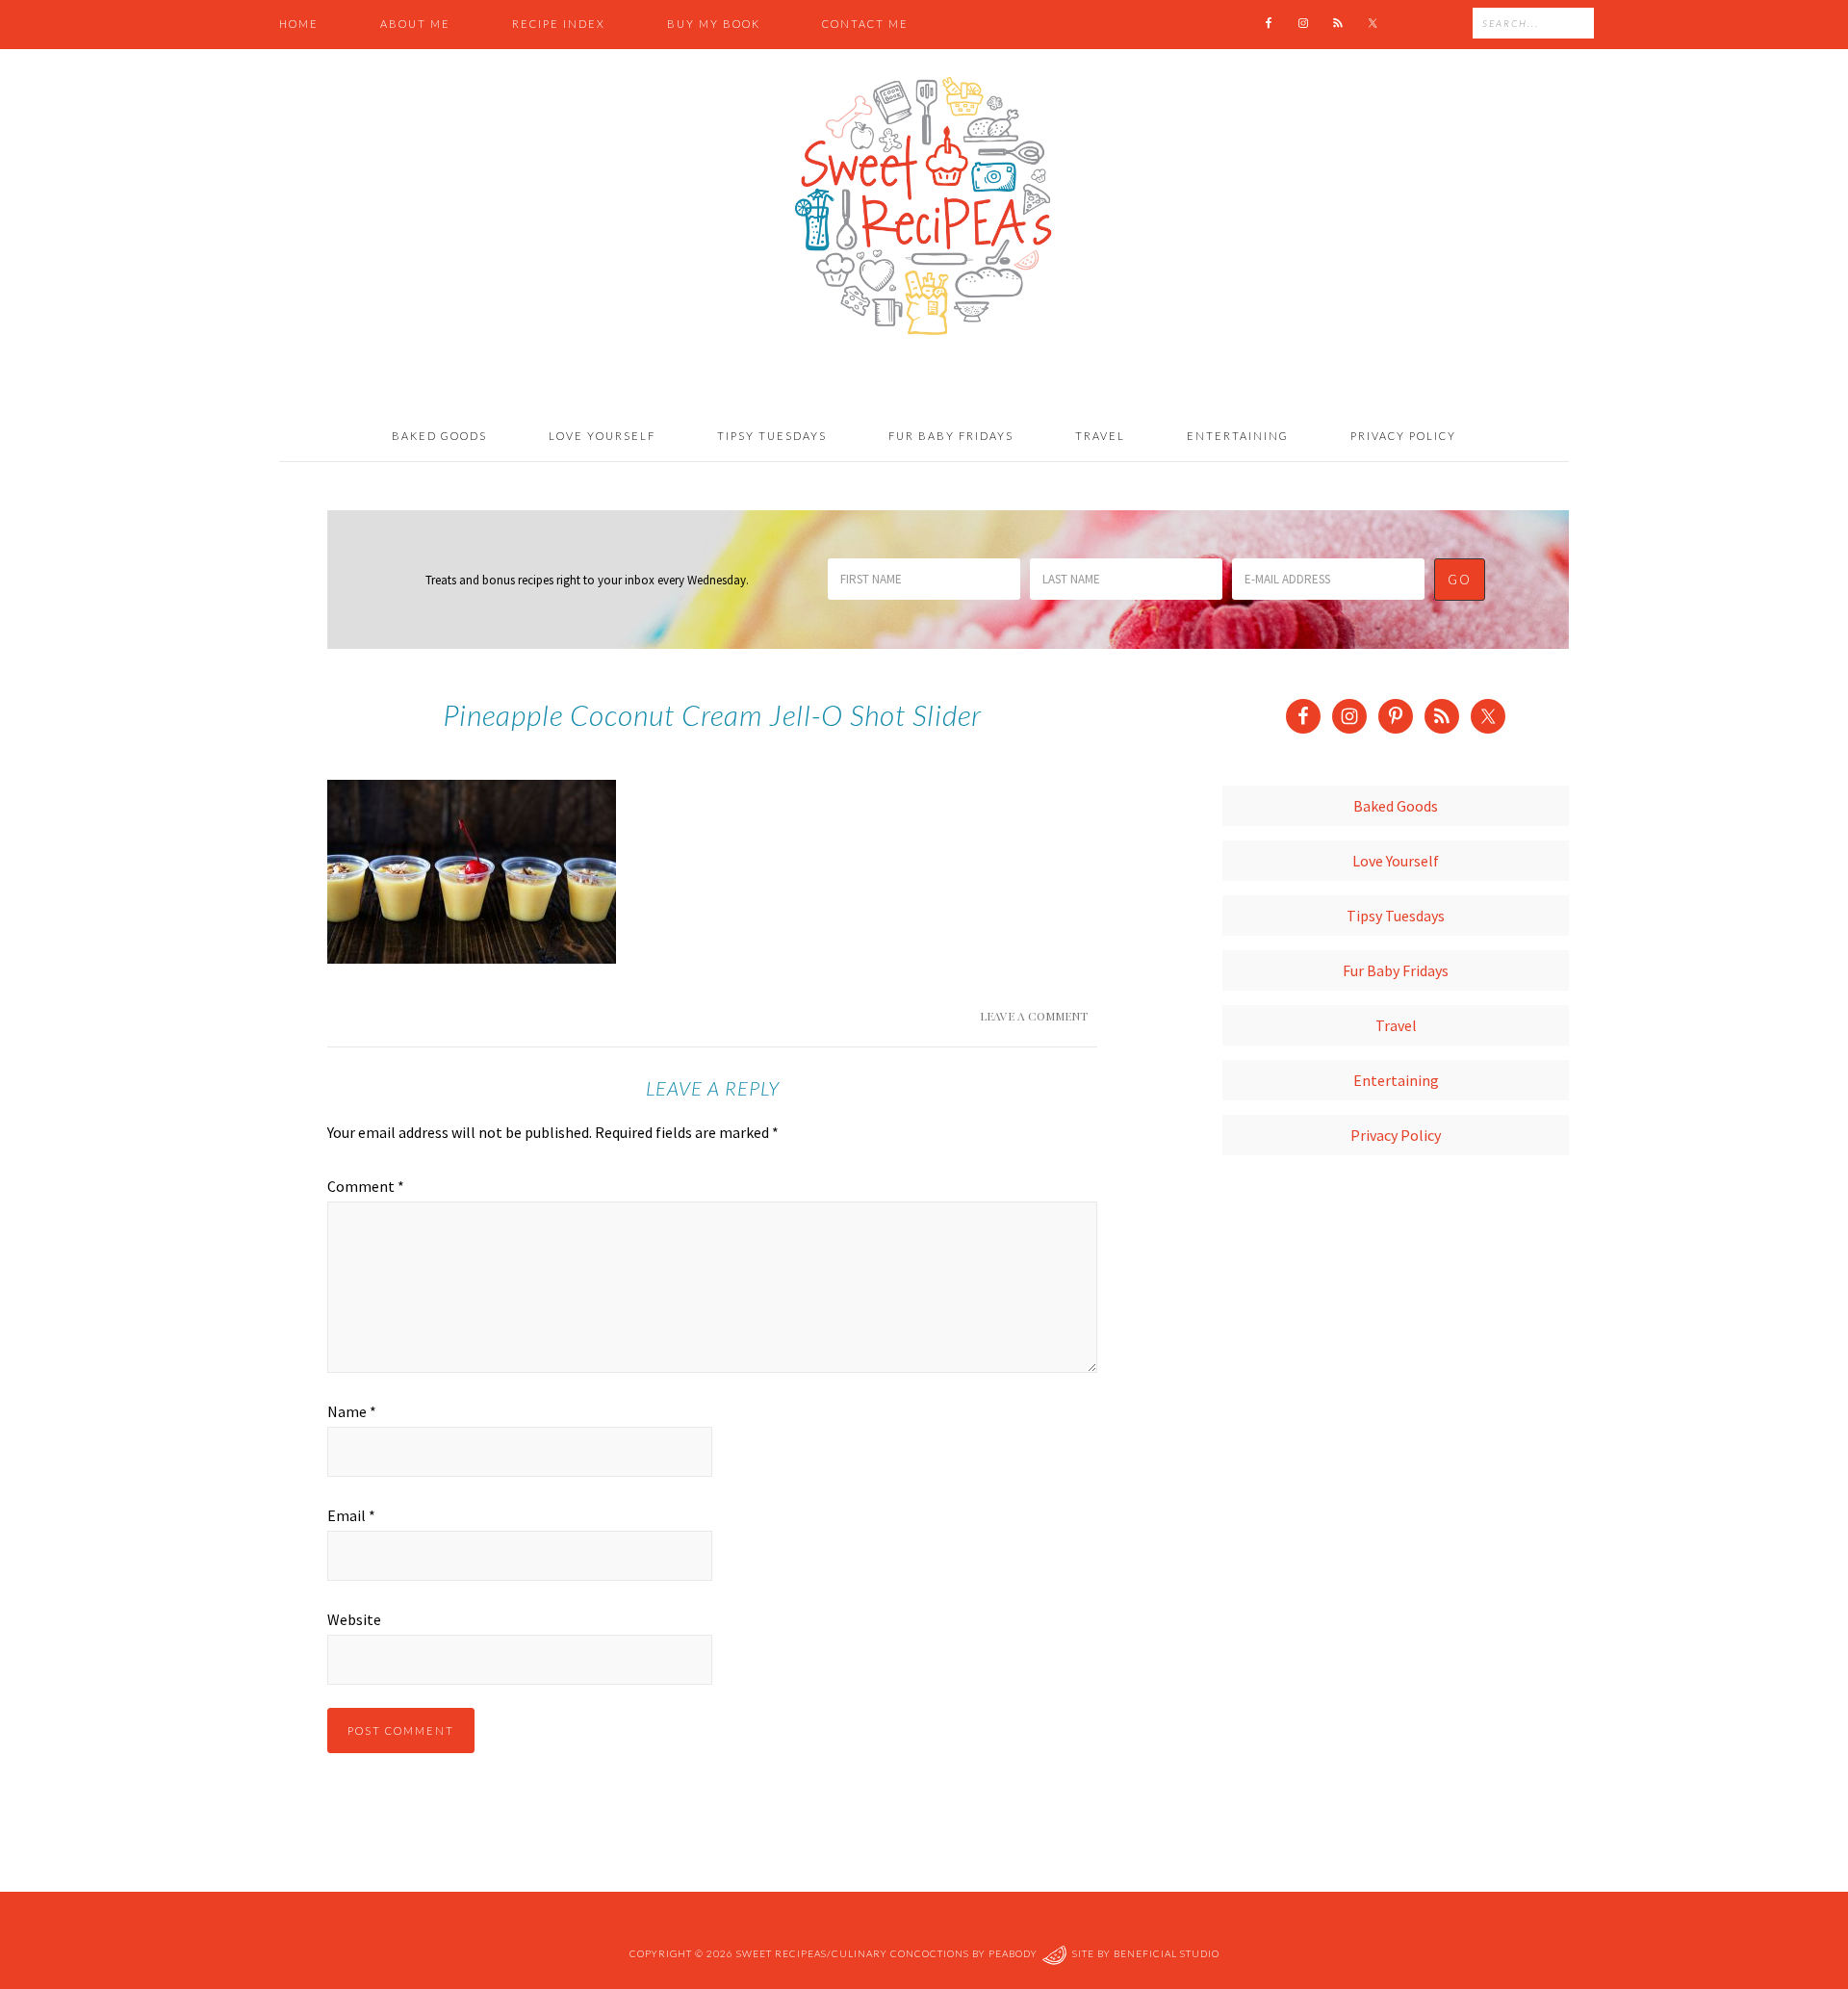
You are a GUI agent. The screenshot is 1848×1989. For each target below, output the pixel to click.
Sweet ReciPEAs (924, 207)
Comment (366, 1186)
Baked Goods (1396, 806)
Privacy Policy (1396, 1135)
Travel (1396, 1025)
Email (351, 1515)
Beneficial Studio (1167, 1953)
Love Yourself (1396, 861)
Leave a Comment (1034, 1016)
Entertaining (1396, 1080)
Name (352, 1411)
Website (354, 1619)
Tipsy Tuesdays (1396, 916)
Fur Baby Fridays (1396, 970)
